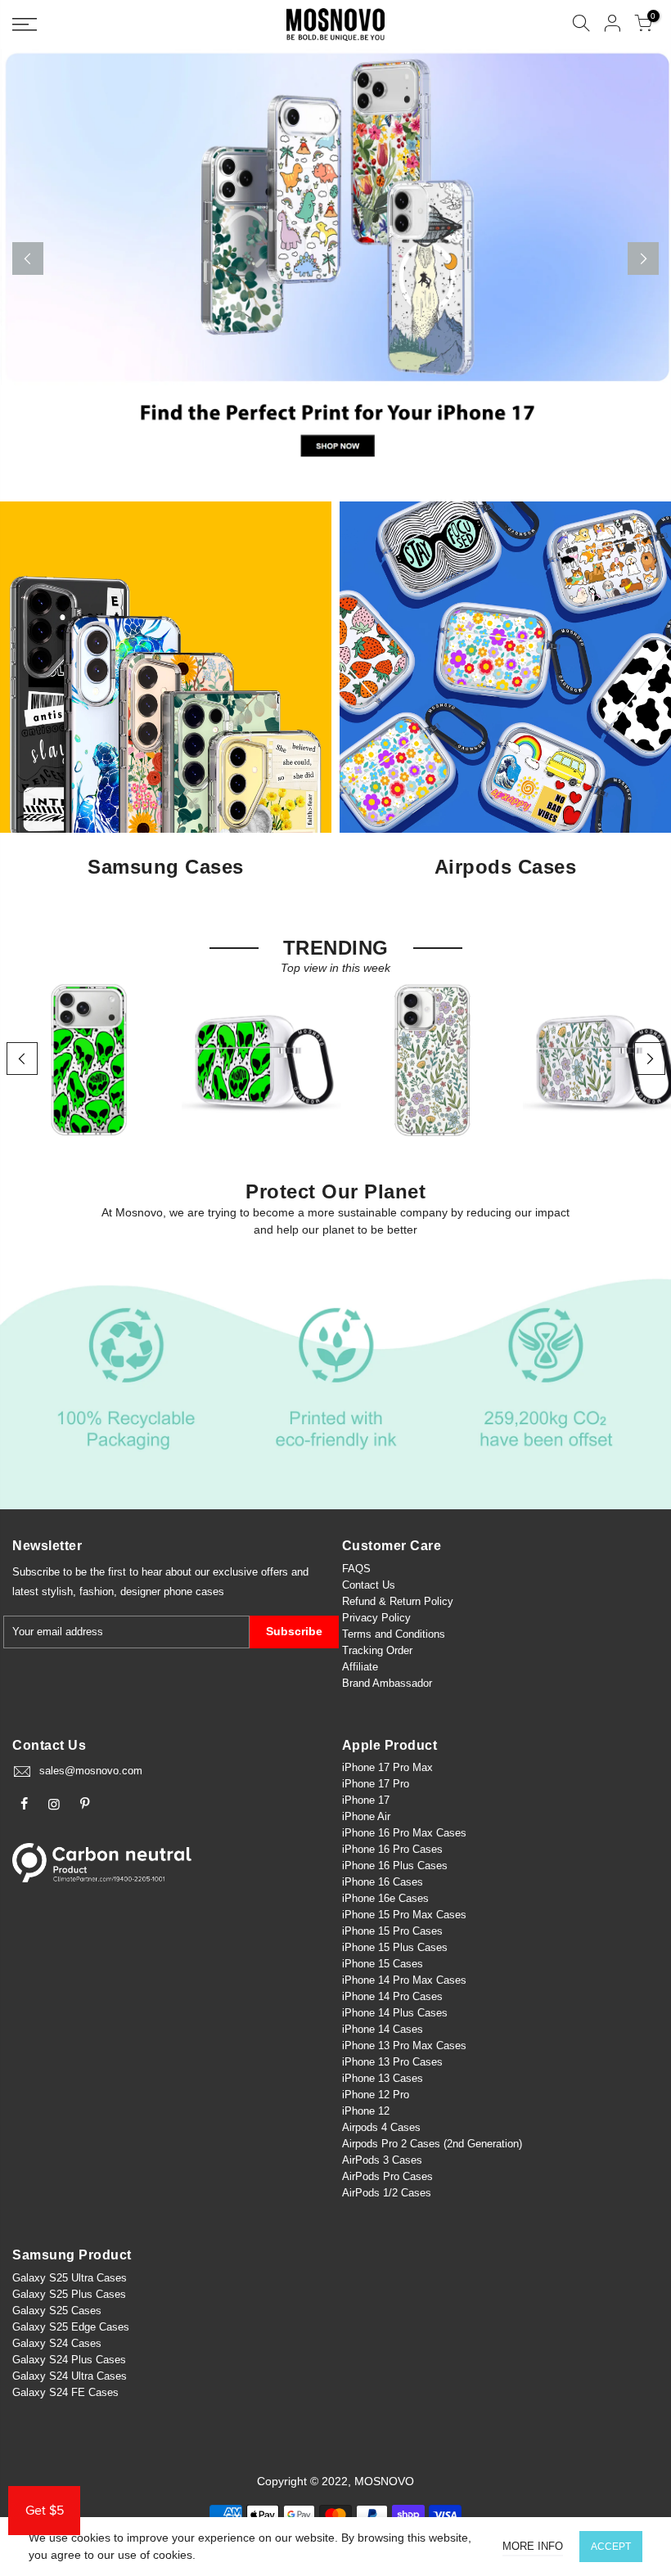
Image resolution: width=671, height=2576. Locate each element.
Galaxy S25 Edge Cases (71, 2327)
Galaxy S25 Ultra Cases (70, 2278)
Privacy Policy (376, 1618)
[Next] (643, 258)
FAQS (356, 1569)
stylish (57, 1591)
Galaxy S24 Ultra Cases (70, 2376)
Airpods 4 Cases (381, 2127)
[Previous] (28, 258)
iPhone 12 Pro (376, 2095)
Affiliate (360, 1667)
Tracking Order (377, 1650)
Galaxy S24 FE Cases (65, 2392)
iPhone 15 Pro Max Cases (404, 1915)
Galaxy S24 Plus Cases (69, 2360)
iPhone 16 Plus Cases (395, 1866)
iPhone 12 (366, 2111)
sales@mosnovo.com (91, 1771)
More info (533, 2546)
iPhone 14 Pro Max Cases (404, 1980)
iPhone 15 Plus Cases (395, 1947)
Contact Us (369, 1585)
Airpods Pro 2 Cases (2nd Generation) (432, 2144)
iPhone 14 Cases (383, 2029)
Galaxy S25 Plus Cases (69, 2294)
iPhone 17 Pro (376, 1784)
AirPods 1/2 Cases (387, 2193)
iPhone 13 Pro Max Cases (404, 2046)
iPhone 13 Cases (383, 2078)
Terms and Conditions (394, 1634)
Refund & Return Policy (398, 1601)
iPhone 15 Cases (383, 1964)
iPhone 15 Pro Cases (392, 1931)
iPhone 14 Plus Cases (395, 2013)
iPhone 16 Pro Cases (392, 1849)
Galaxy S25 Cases (57, 2311)
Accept (611, 2547)
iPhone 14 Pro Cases (392, 1996)
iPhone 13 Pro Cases (392, 2062)
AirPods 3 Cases (382, 2160)
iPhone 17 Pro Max (387, 1767)
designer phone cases (172, 1591)
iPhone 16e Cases (385, 1898)
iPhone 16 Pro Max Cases (404, 1833)
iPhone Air (366, 1816)
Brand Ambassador (387, 1683)
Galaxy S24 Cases (57, 2343)
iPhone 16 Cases (383, 1882)
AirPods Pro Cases (387, 2176)
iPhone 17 (366, 1800)
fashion (97, 1591)
